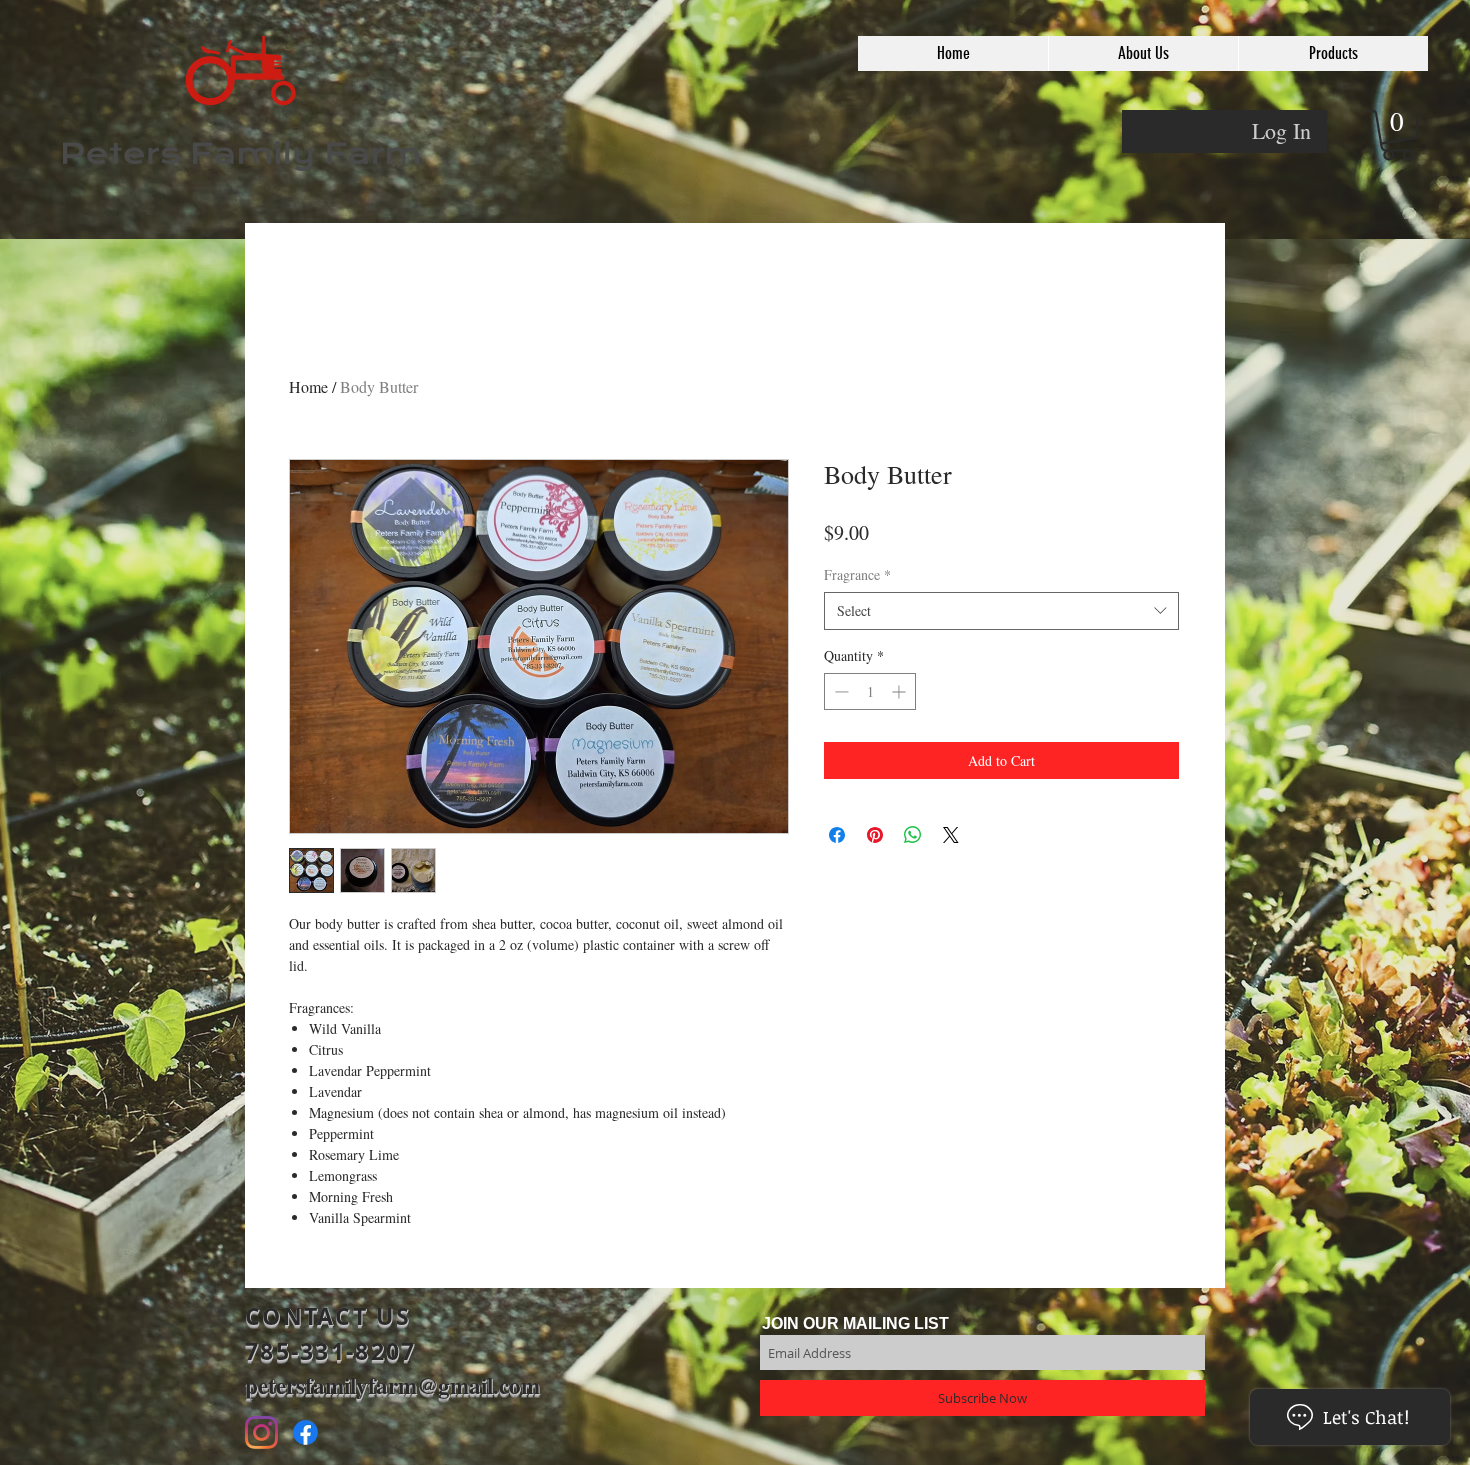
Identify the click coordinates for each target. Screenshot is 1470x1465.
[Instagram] (261, 1432)
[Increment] (900, 691)
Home (308, 386)
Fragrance (857, 574)
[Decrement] (839, 691)
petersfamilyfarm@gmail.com (392, 1385)
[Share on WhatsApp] (913, 835)
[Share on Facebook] (837, 835)
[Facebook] (305, 1432)
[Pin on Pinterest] (875, 835)
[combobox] (1001, 611)
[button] (1143, 53)
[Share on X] (951, 835)
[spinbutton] (870, 691)
